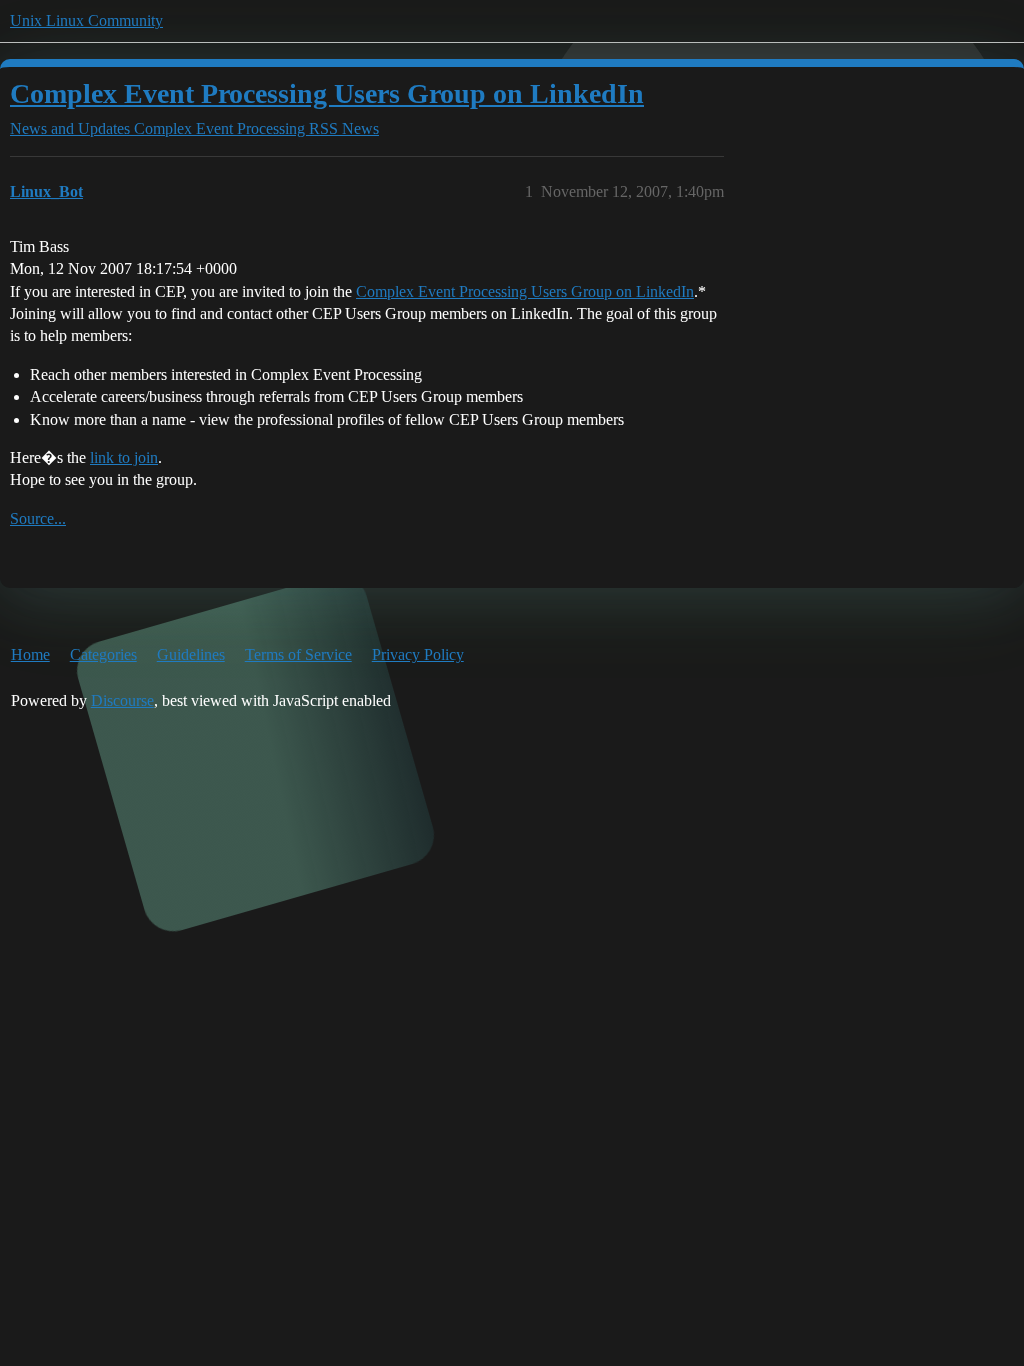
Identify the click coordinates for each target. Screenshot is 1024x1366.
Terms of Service (298, 654)
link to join (124, 457)
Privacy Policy (418, 654)
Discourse (122, 700)
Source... (38, 518)
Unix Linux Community (86, 20)
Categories (103, 654)
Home (30, 654)
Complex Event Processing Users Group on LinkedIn (327, 93)
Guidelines (191, 654)
